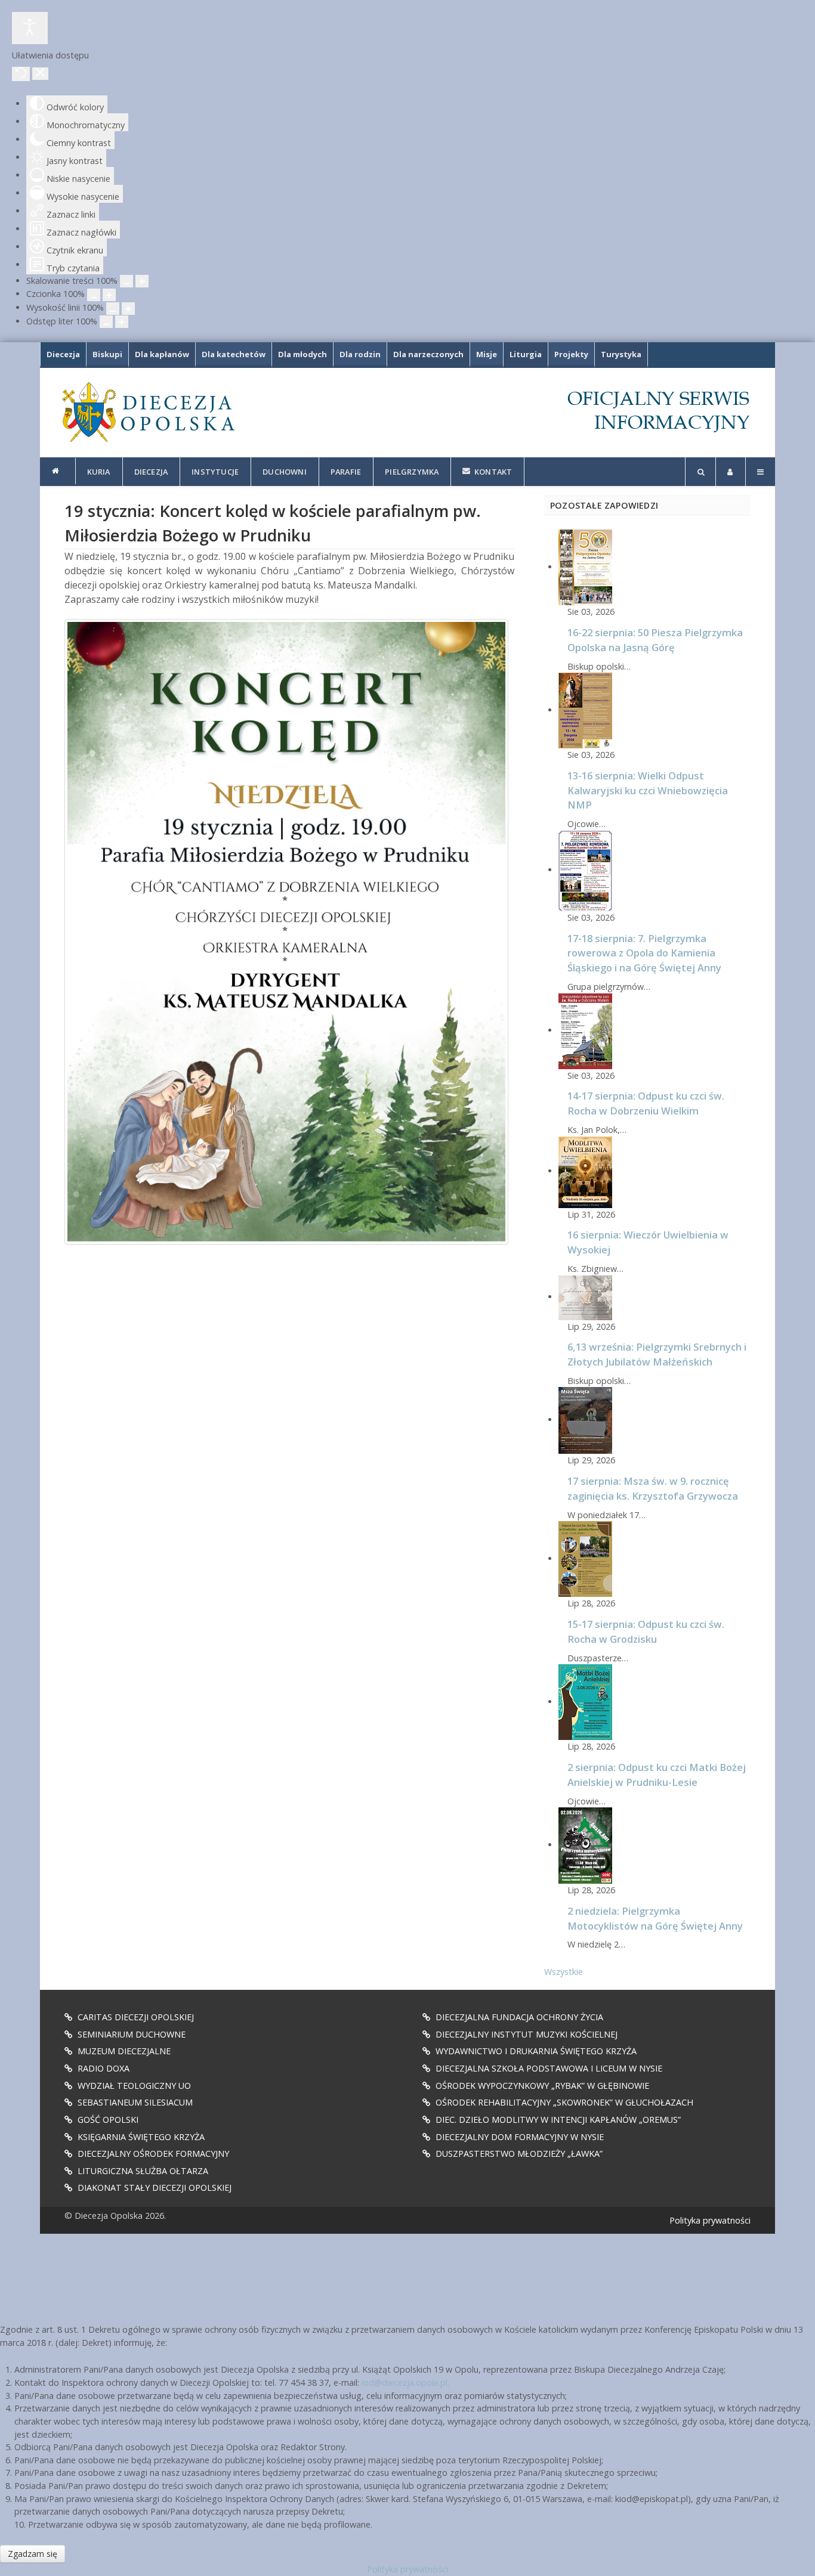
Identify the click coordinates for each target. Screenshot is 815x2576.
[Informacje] (58, 471)
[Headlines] (147, 412)
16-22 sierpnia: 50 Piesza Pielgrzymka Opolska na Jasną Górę (655, 640)
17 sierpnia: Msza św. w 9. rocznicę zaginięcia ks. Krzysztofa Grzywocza (653, 1488)
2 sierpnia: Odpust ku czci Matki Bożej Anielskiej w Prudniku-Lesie (657, 1775)
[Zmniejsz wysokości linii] (113, 309)
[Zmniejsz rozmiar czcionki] (94, 295)
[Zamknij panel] (40, 74)
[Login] (731, 472)
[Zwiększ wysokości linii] (128, 309)
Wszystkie (564, 1972)
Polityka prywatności (710, 2220)
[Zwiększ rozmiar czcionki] (109, 295)
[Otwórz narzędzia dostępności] (30, 28)
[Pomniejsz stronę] (126, 281)
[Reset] (21, 74)
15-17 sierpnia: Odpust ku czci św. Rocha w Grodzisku (646, 1631)
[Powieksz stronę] (142, 281)
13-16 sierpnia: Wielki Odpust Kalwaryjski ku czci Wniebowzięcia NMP (648, 790)
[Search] (700, 472)
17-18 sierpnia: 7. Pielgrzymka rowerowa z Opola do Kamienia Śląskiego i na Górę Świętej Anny (644, 953)
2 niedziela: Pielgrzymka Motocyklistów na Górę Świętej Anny (655, 1918)
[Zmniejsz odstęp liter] (106, 322)
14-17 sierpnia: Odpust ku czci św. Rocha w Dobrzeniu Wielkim (646, 1103)
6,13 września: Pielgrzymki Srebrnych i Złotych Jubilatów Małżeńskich (657, 1354)
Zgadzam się (33, 2554)
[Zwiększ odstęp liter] (122, 322)
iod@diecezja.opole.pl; (405, 2383)
